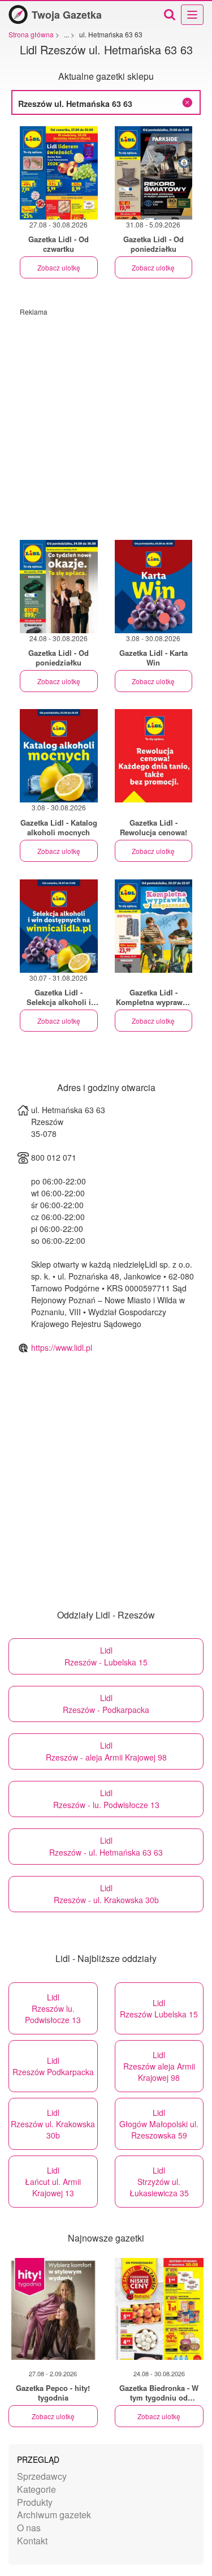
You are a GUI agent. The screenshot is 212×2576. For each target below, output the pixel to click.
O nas (29, 2528)
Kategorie (36, 2489)
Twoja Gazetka (67, 15)
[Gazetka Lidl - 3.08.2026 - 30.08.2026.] (154, 587)
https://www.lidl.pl (62, 1347)
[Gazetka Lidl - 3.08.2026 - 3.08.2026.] (154, 756)
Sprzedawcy (42, 2476)
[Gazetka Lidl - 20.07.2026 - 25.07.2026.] (154, 926)
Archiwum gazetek (54, 2515)
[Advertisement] (106, 422)
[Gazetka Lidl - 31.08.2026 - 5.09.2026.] (154, 173)
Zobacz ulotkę (59, 267)
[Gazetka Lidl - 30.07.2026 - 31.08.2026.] (59, 926)
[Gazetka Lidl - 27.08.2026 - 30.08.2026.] (59, 173)
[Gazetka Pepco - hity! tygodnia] (53, 2309)
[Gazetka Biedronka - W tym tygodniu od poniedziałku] (159, 2309)
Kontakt (32, 2541)
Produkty (35, 2502)
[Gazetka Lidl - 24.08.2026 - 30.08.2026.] (59, 587)
